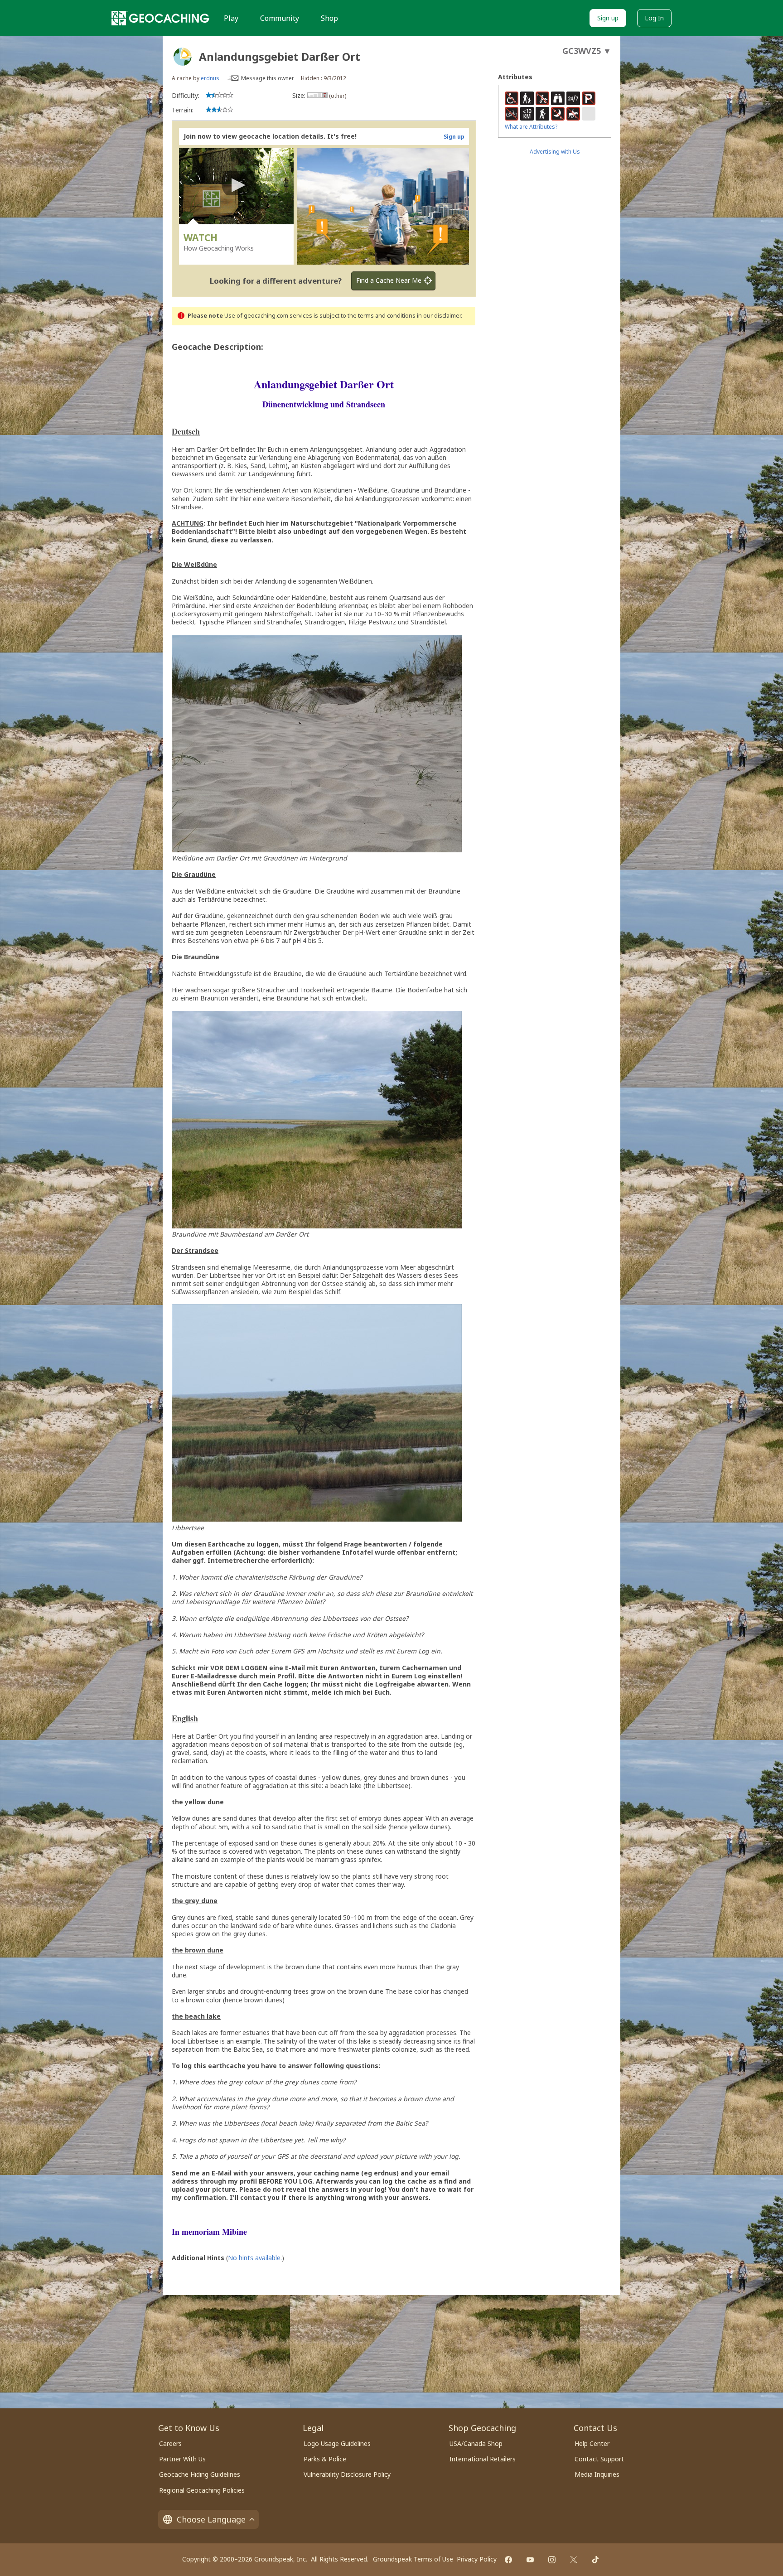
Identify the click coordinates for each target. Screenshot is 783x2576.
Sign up (608, 18)
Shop (329, 18)
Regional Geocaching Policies (202, 2490)
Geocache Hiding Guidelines (200, 2474)
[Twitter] (574, 2560)
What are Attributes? (531, 127)
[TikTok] (595, 2560)
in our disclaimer (439, 316)
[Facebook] (508, 2560)
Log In (654, 18)
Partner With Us (182, 2459)
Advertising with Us (555, 152)
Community (280, 18)
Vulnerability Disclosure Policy (347, 2474)
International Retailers (483, 2459)
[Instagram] (552, 2560)
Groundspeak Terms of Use (413, 2559)
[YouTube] (530, 2560)
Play (231, 18)
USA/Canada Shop (476, 2443)
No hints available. (255, 2258)
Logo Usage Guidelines (337, 2443)
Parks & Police (325, 2459)
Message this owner (268, 78)
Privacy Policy (477, 2559)
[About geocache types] (183, 57)
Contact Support (599, 2459)
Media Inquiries (597, 2474)
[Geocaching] (160, 18)
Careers (170, 2443)
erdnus (210, 78)
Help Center (592, 2443)
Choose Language (211, 2519)
